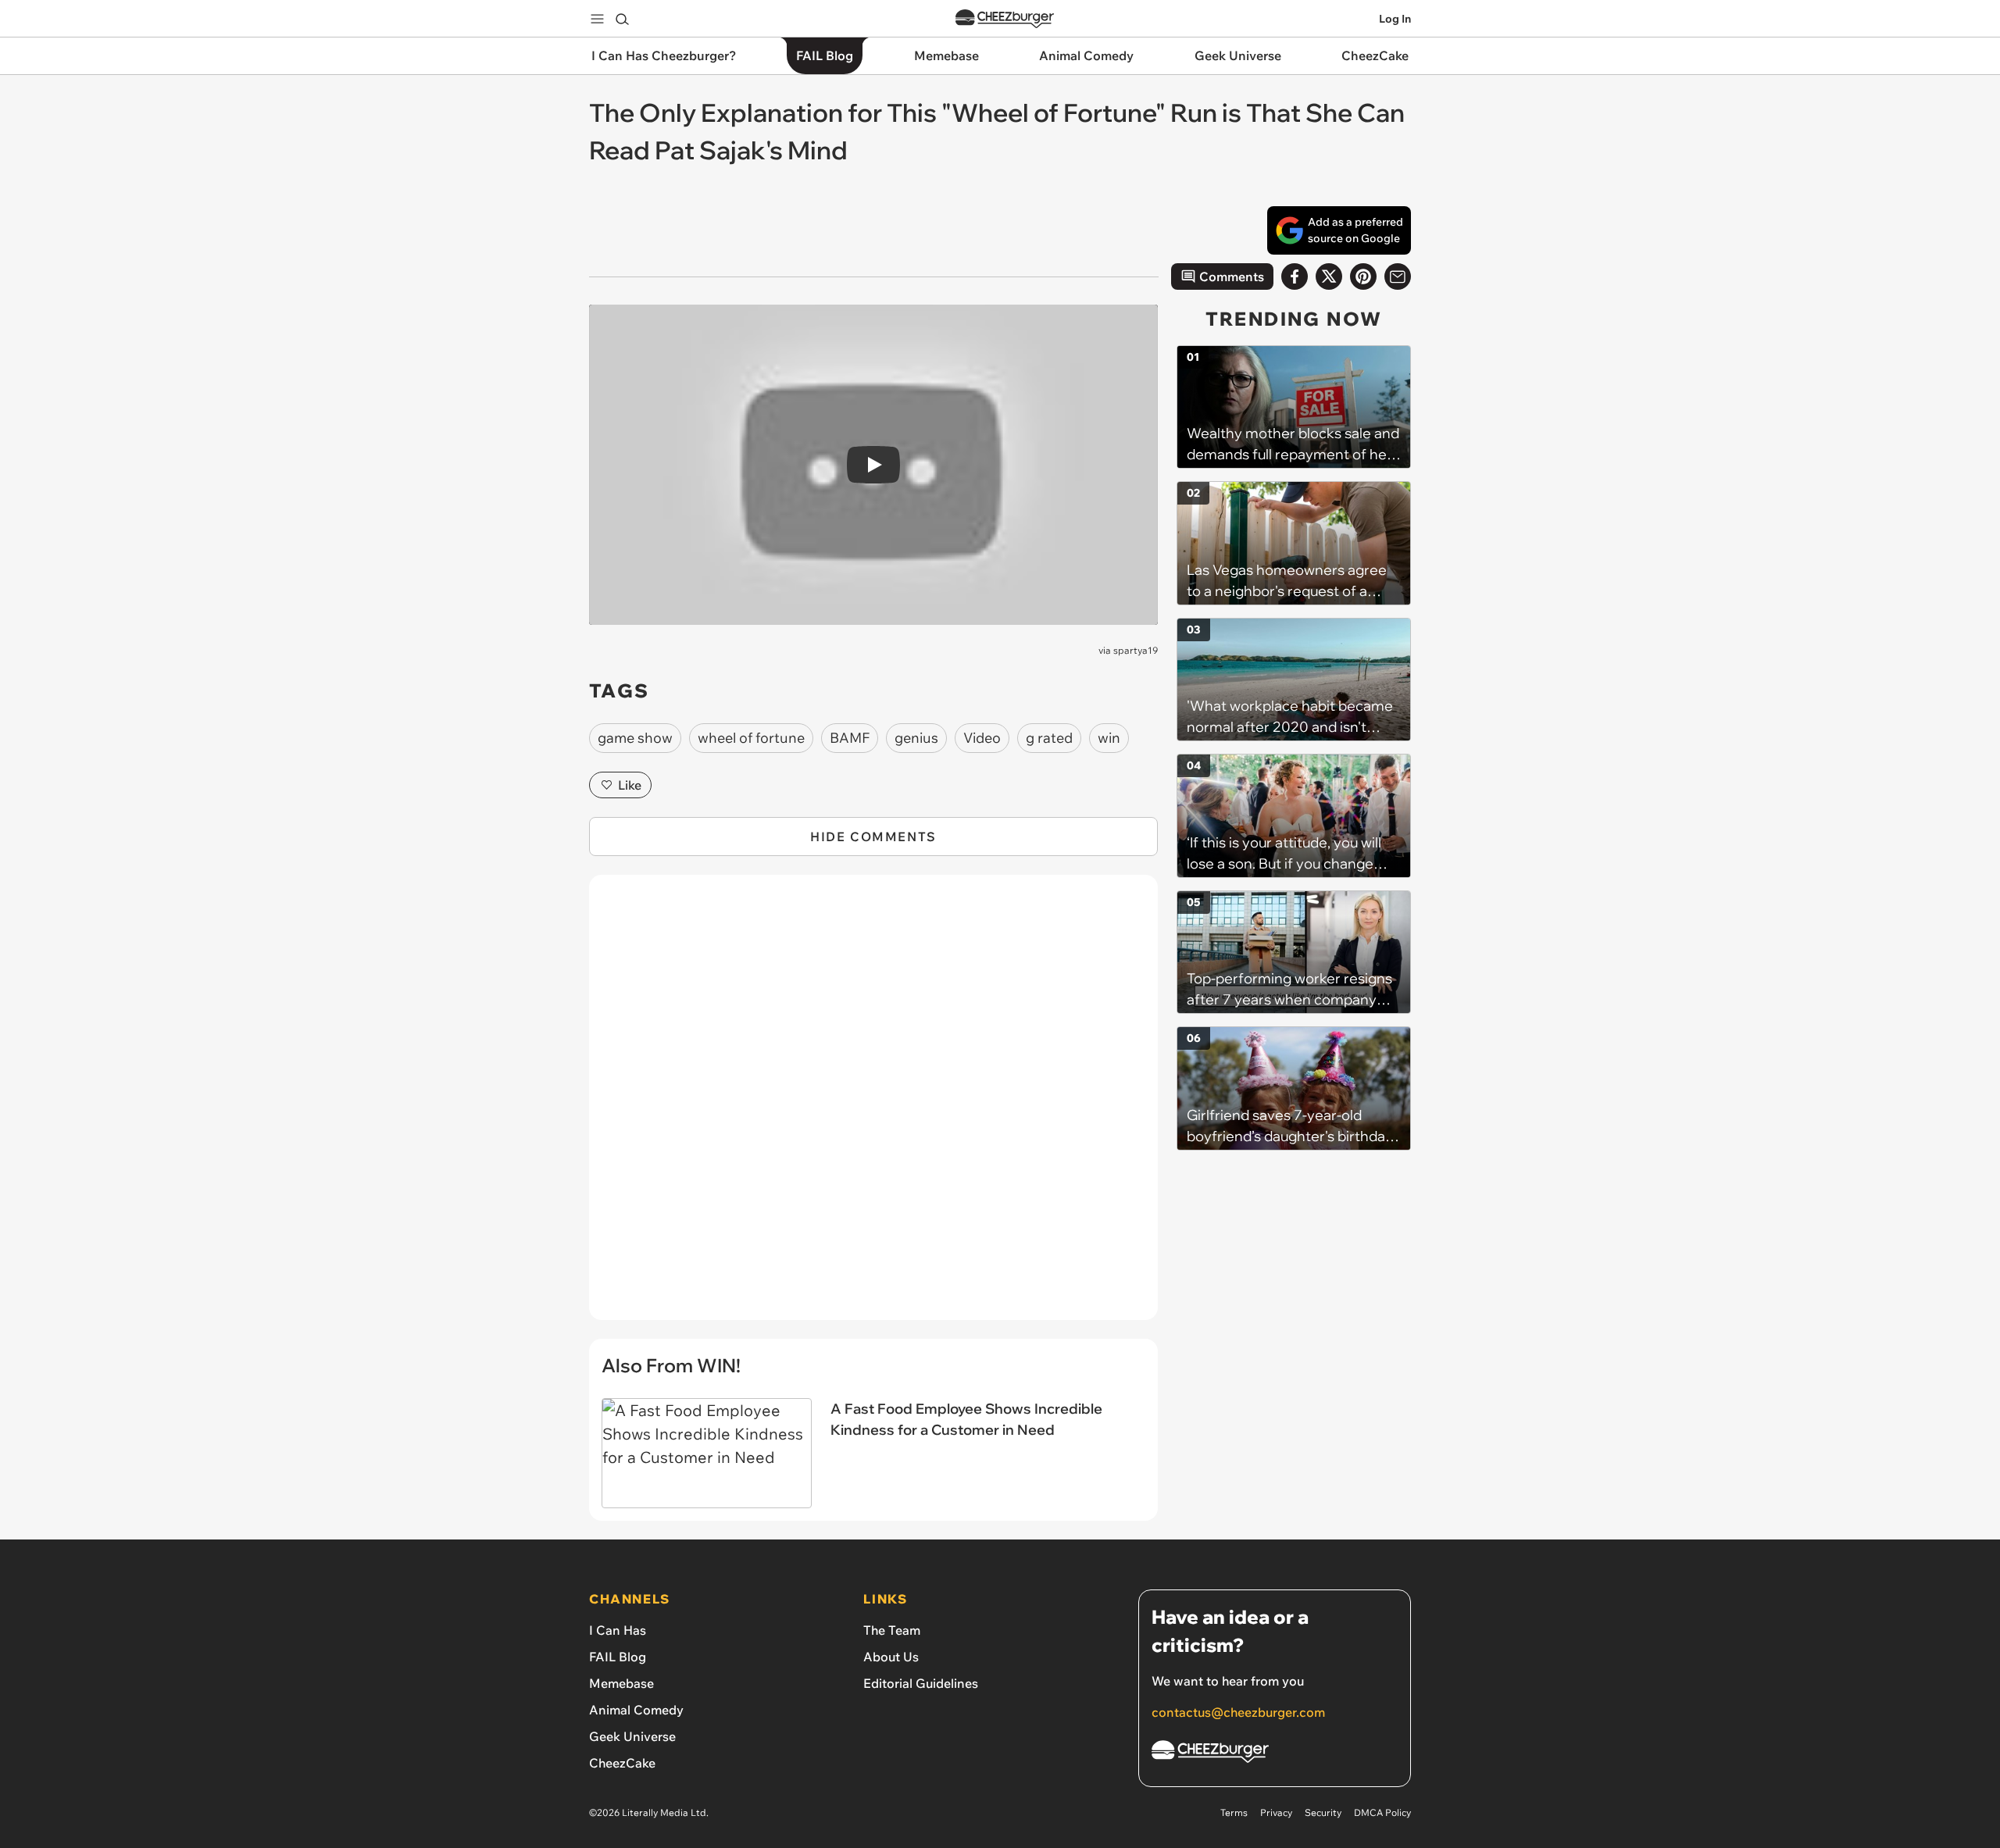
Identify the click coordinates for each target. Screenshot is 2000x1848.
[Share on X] (1329, 276)
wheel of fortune (751, 738)
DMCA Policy (1382, 1812)
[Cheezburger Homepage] (1005, 19)
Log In (1395, 19)
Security (1323, 1812)
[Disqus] (873, 1106)
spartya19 (1136, 650)
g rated (1049, 738)
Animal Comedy (636, 1710)
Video (982, 738)
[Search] (622, 19)
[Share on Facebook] (1295, 276)
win (1109, 738)
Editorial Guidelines (921, 1683)
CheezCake (622, 1763)
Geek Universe (632, 1736)
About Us (891, 1657)
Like (630, 785)
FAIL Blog (618, 1657)
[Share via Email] (1398, 276)
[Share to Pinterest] (1363, 276)
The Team (892, 1630)
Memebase (621, 1683)
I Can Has (618, 1630)
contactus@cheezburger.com (1238, 1712)
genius (916, 738)
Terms (1234, 1812)
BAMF (850, 738)
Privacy (1276, 1812)
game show (635, 738)
